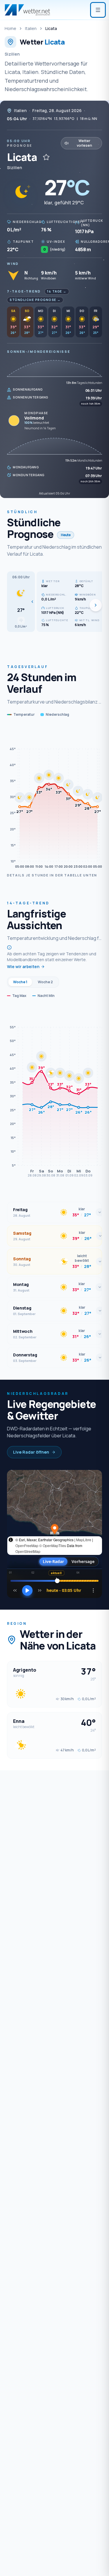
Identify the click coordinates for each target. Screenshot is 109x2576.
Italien (31, 28)
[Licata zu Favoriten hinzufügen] (46, 157)
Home (10, 28)
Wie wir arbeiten (23, 967)
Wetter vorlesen (84, 143)
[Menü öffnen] (98, 10)
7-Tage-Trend (24, 291)
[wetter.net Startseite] (27, 10)
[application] (54, 798)
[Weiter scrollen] (96, 605)
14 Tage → (57, 291)
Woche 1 (20, 982)
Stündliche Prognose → (35, 300)
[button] (21, 602)
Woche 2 (45, 982)
